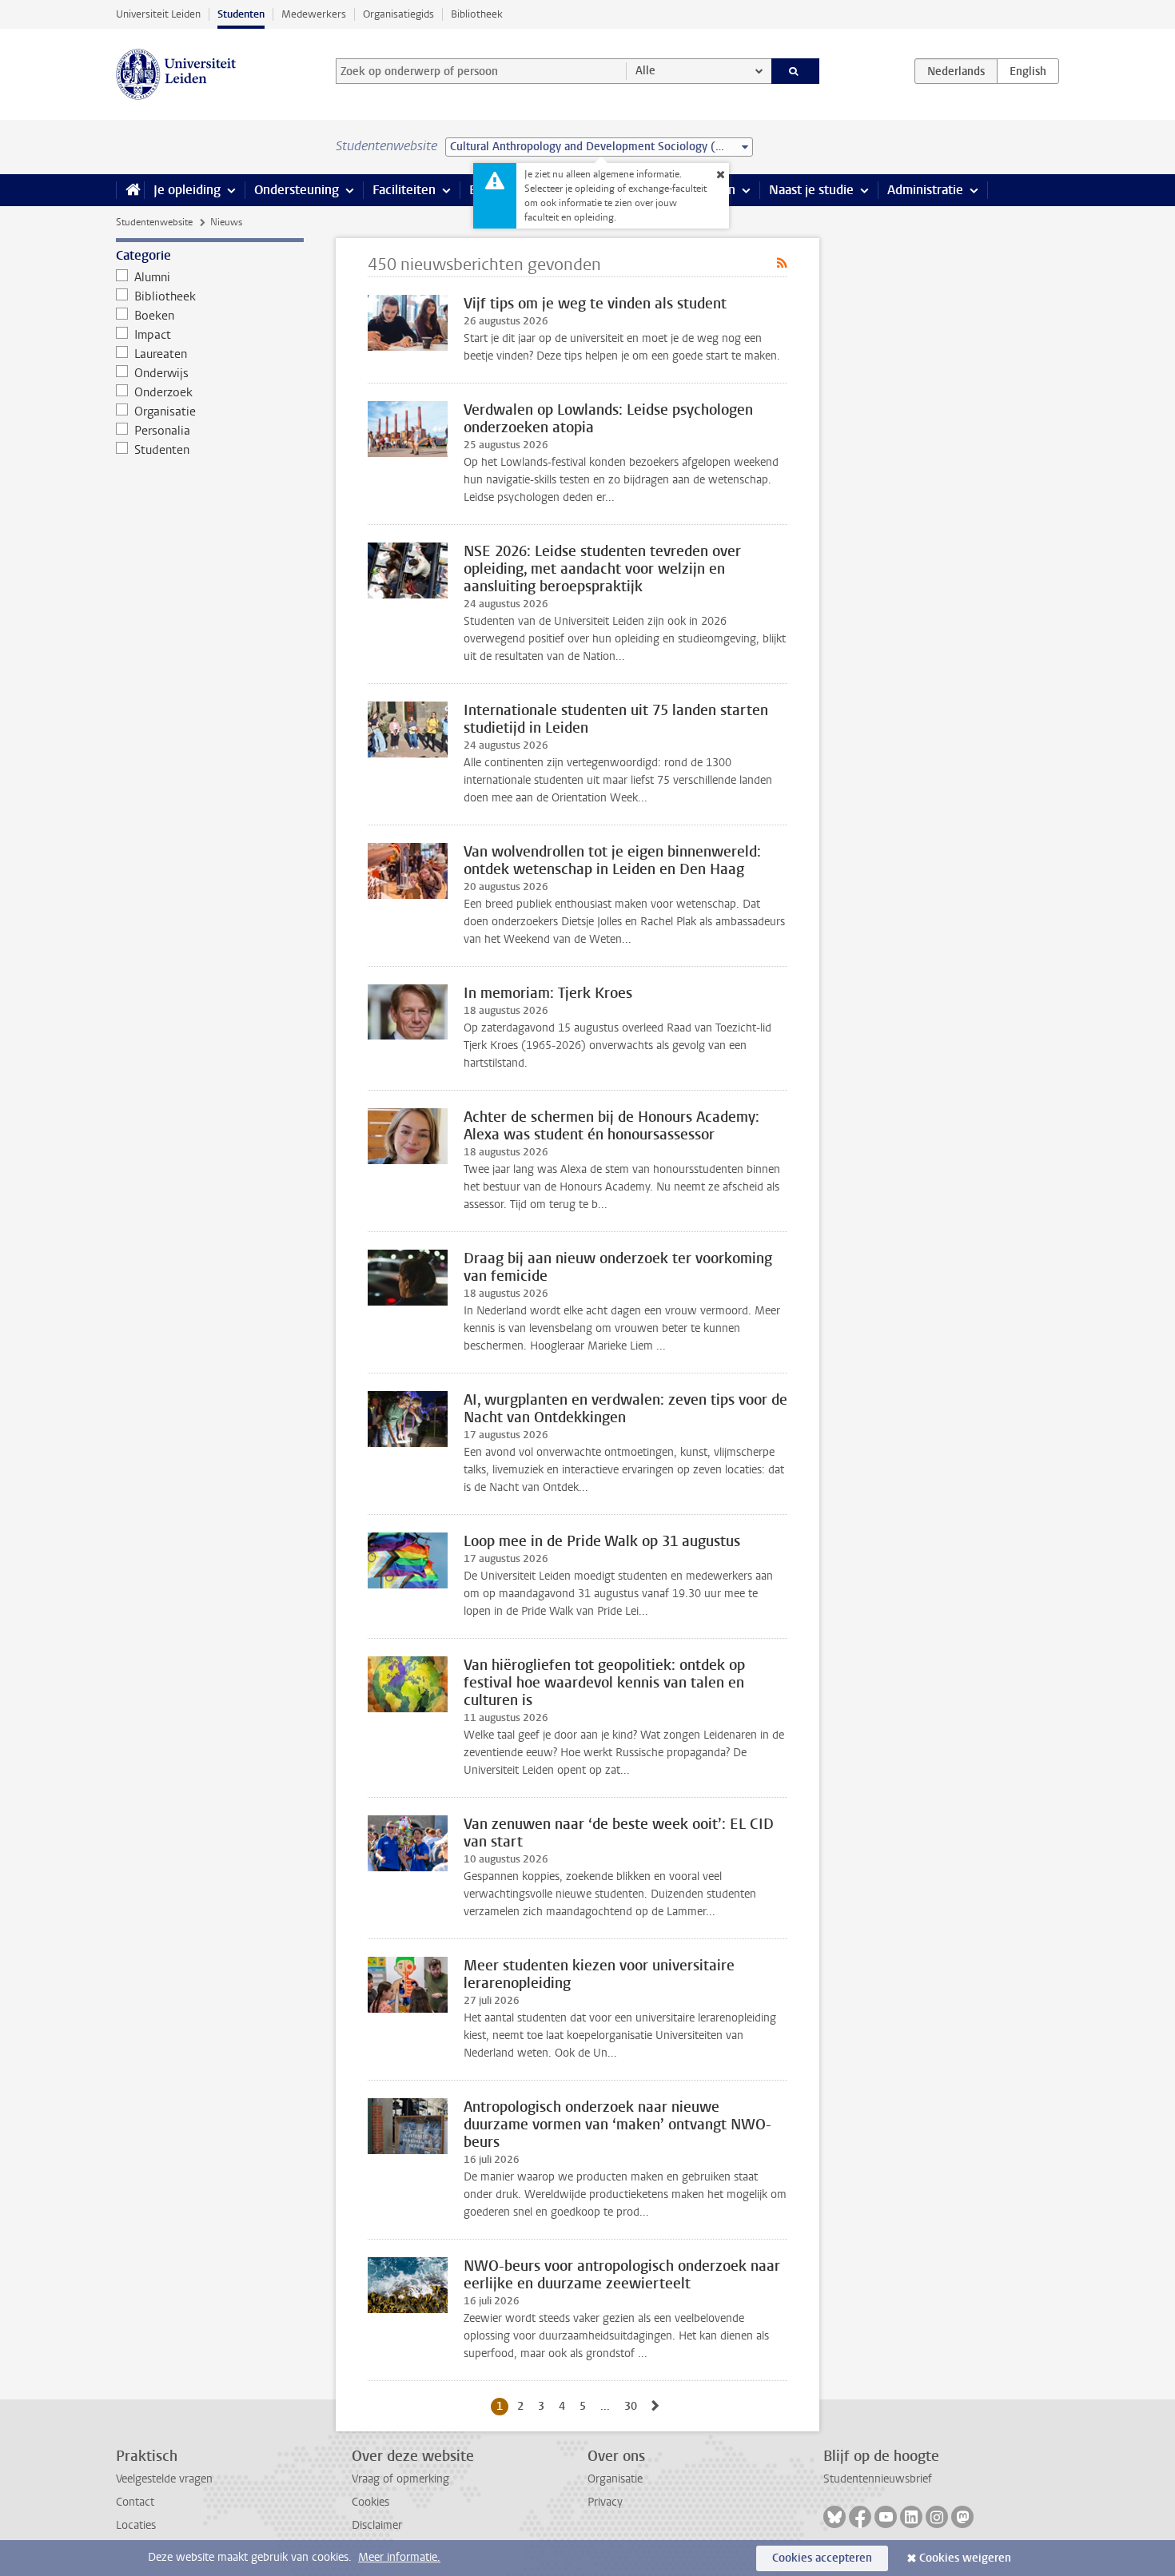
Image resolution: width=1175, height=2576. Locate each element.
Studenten (241, 14)
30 (633, 2406)
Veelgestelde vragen (164, 2479)
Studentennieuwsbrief (878, 2479)
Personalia (162, 431)
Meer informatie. (399, 2557)
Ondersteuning (297, 190)
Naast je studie (811, 190)
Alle (645, 71)
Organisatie (165, 411)
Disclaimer (377, 2525)
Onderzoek (163, 392)
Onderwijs (161, 373)
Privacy (605, 2502)
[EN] (1028, 71)
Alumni (152, 277)
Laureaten (161, 354)
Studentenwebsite (154, 222)
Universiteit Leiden (158, 14)
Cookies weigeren (965, 2558)
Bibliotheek (477, 14)
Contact (135, 2502)
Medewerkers (314, 14)
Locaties (136, 2525)
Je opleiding (187, 190)
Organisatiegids (398, 14)
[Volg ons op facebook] (860, 2517)
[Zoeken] (796, 71)
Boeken (154, 316)
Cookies (370, 2502)
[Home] (130, 190)
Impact (153, 335)
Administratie (925, 190)
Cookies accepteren (822, 2558)
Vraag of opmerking (400, 2479)
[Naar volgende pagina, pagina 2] (655, 2406)
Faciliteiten (404, 190)
